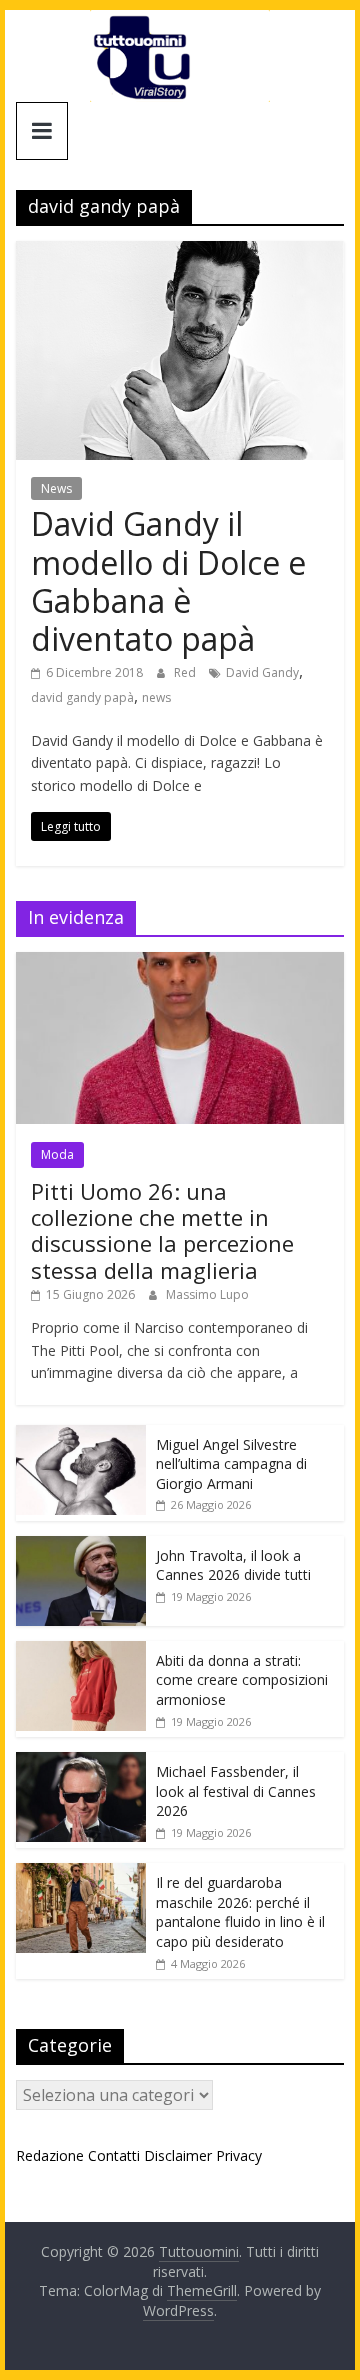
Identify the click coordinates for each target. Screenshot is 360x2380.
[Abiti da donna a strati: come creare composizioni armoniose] (81, 1651)
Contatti (114, 2155)
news (156, 697)
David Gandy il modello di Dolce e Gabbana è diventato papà (168, 581)
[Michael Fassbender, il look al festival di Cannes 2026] (81, 1762)
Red (186, 672)
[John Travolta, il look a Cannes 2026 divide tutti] (81, 1546)
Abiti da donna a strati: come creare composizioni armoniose (242, 1680)
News (56, 488)
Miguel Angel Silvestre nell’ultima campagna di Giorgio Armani (231, 1464)
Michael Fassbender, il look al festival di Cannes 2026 (236, 1791)
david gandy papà (82, 697)
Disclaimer (178, 2155)
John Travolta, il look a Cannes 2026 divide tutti (233, 1565)
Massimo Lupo (207, 1294)
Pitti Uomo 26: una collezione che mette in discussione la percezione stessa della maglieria (162, 1230)
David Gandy (262, 672)
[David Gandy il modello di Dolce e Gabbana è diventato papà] (180, 253)
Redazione (50, 2155)
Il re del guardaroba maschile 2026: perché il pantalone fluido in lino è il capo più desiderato (240, 1912)
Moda (57, 1154)
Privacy (239, 2155)
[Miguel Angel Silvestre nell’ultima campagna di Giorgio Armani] (81, 1435)
